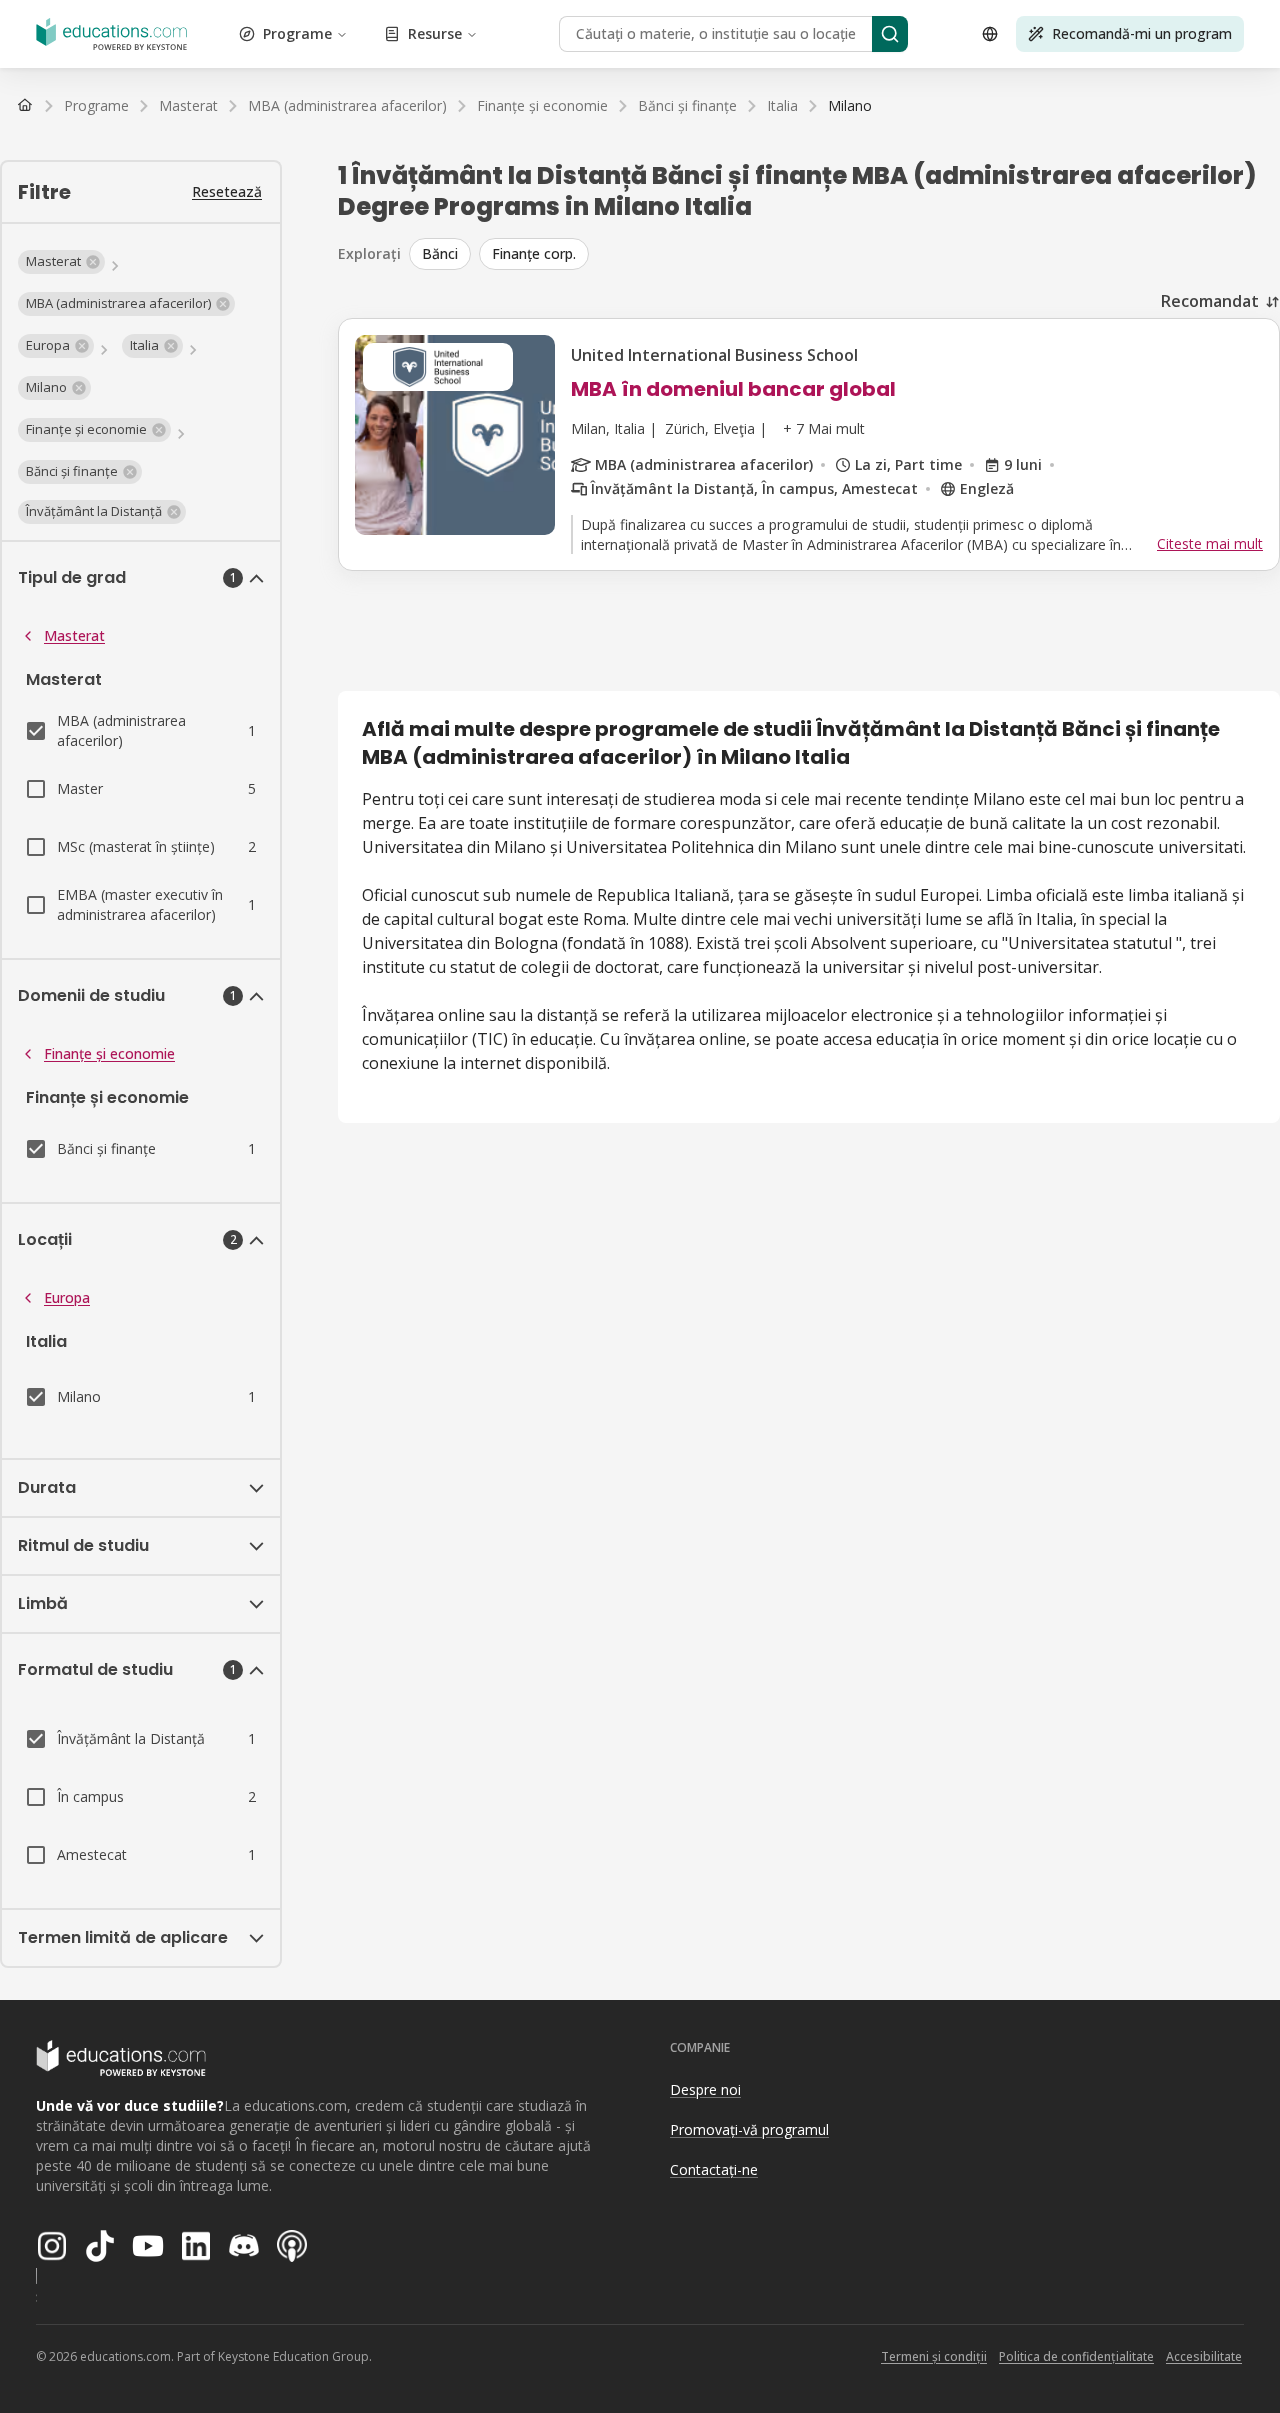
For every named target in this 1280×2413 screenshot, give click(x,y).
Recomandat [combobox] (1210, 301)
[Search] (890, 34)
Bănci (440, 253)
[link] (850, 106)
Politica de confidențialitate (1076, 2356)
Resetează (227, 191)
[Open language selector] (990, 34)
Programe (297, 33)
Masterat (74, 635)
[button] (61, 262)
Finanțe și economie (109, 1053)
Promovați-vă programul (749, 2129)
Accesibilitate (1204, 2356)
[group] (844, 254)
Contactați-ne (714, 2169)
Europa (67, 1297)
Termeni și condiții (934, 2356)
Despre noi (705, 2089)
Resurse (435, 33)
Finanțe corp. (534, 253)
